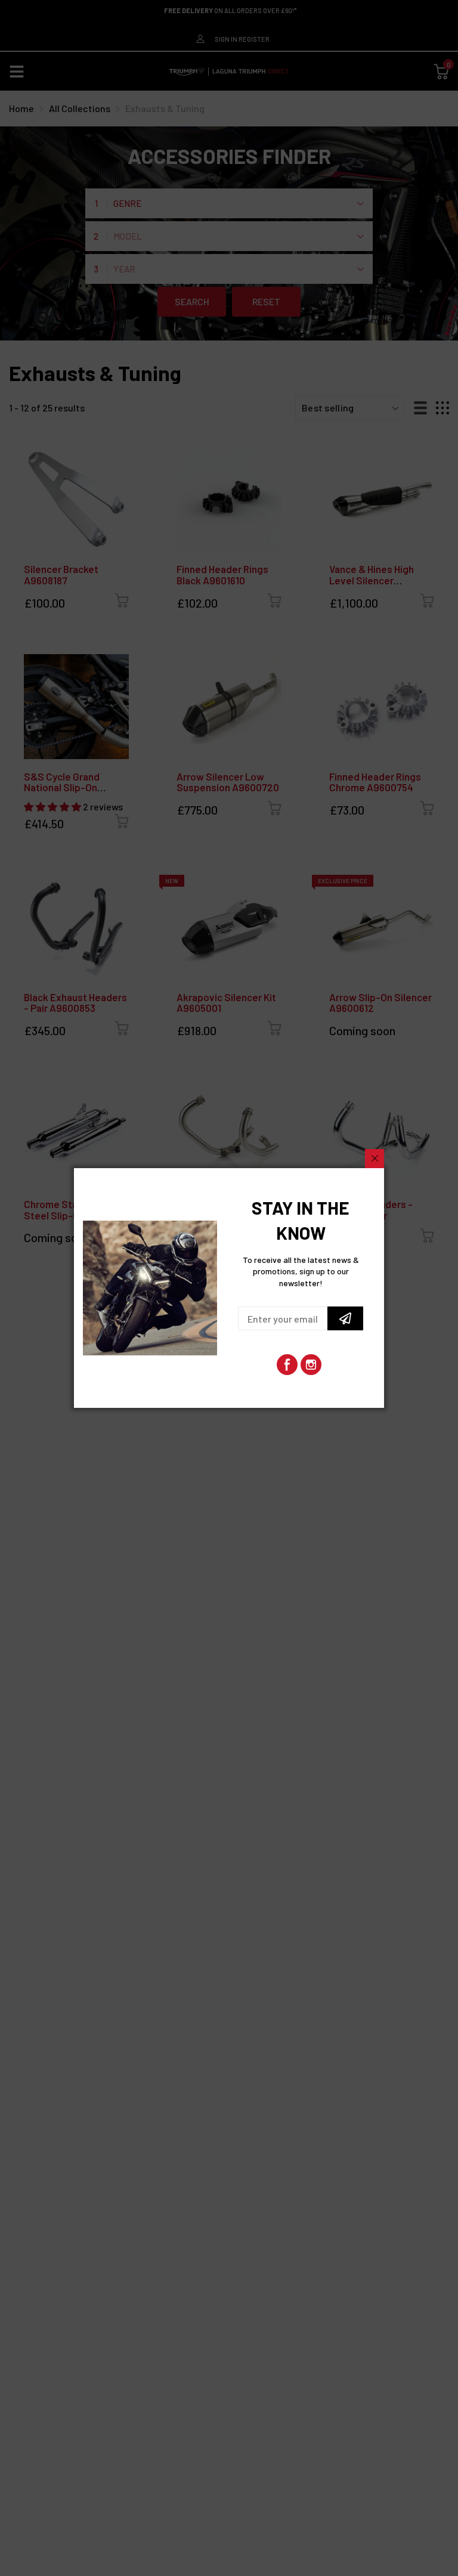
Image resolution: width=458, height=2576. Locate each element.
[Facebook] (287, 1365)
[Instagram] (311, 1365)
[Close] (375, 1159)
